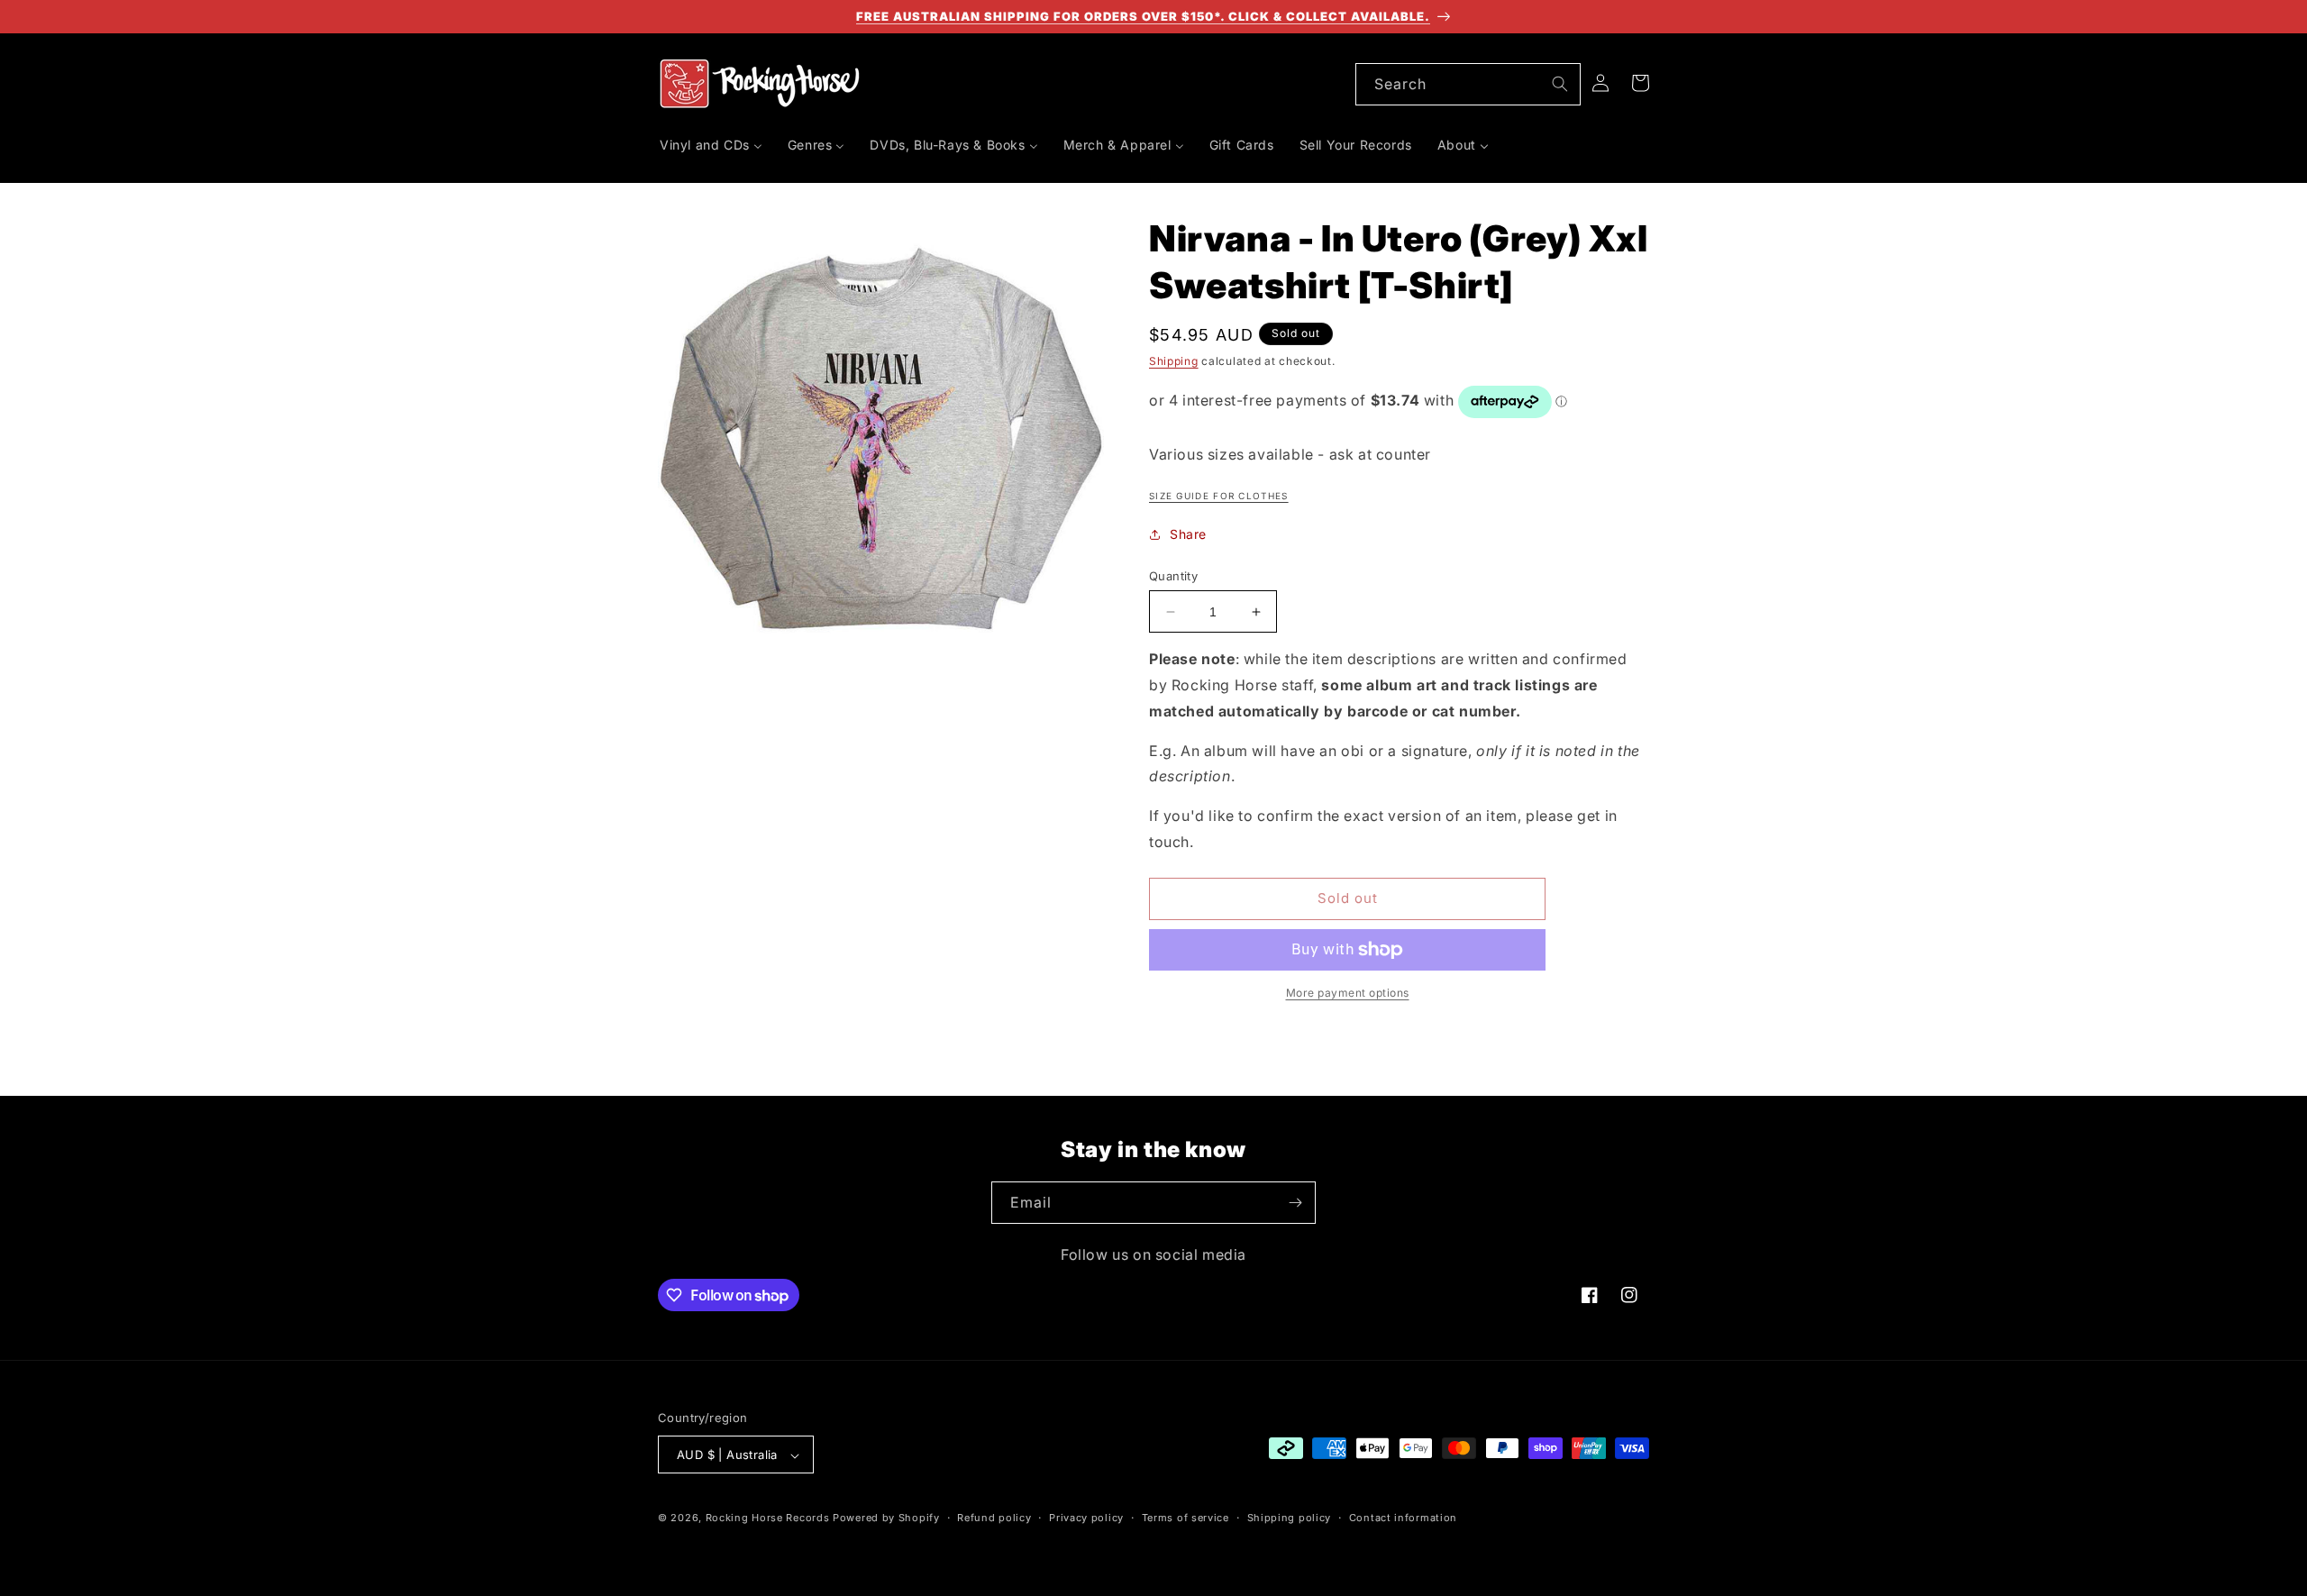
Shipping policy (1290, 1518)
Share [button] (1188, 534)
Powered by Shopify (886, 1518)
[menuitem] (711, 145)
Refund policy (994, 1518)
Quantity (1173, 576)
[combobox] (1468, 84)
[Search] (1560, 84)
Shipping (1174, 361)
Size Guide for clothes (1219, 496)
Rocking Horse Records (768, 1518)
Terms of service (1185, 1518)
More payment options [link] (1348, 993)
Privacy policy (1086, 1518)
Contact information (1403, 1518)
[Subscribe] (1295, 1203)
